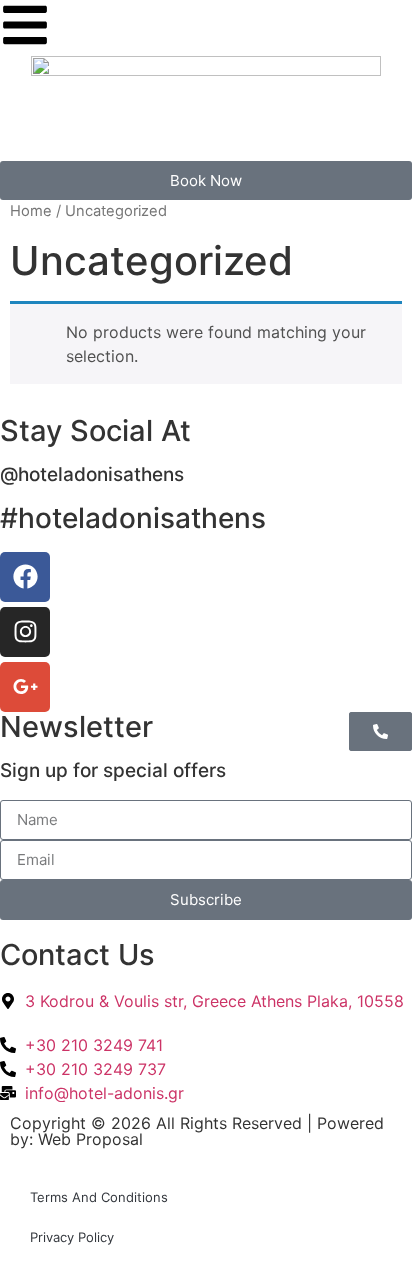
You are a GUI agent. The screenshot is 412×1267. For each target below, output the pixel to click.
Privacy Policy (72, 1237)
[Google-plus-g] (25, 687)
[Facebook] (25, 577)
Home (31, 211)
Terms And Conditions (99, 1197)
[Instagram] (25, 632)
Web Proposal (90, 1139)
